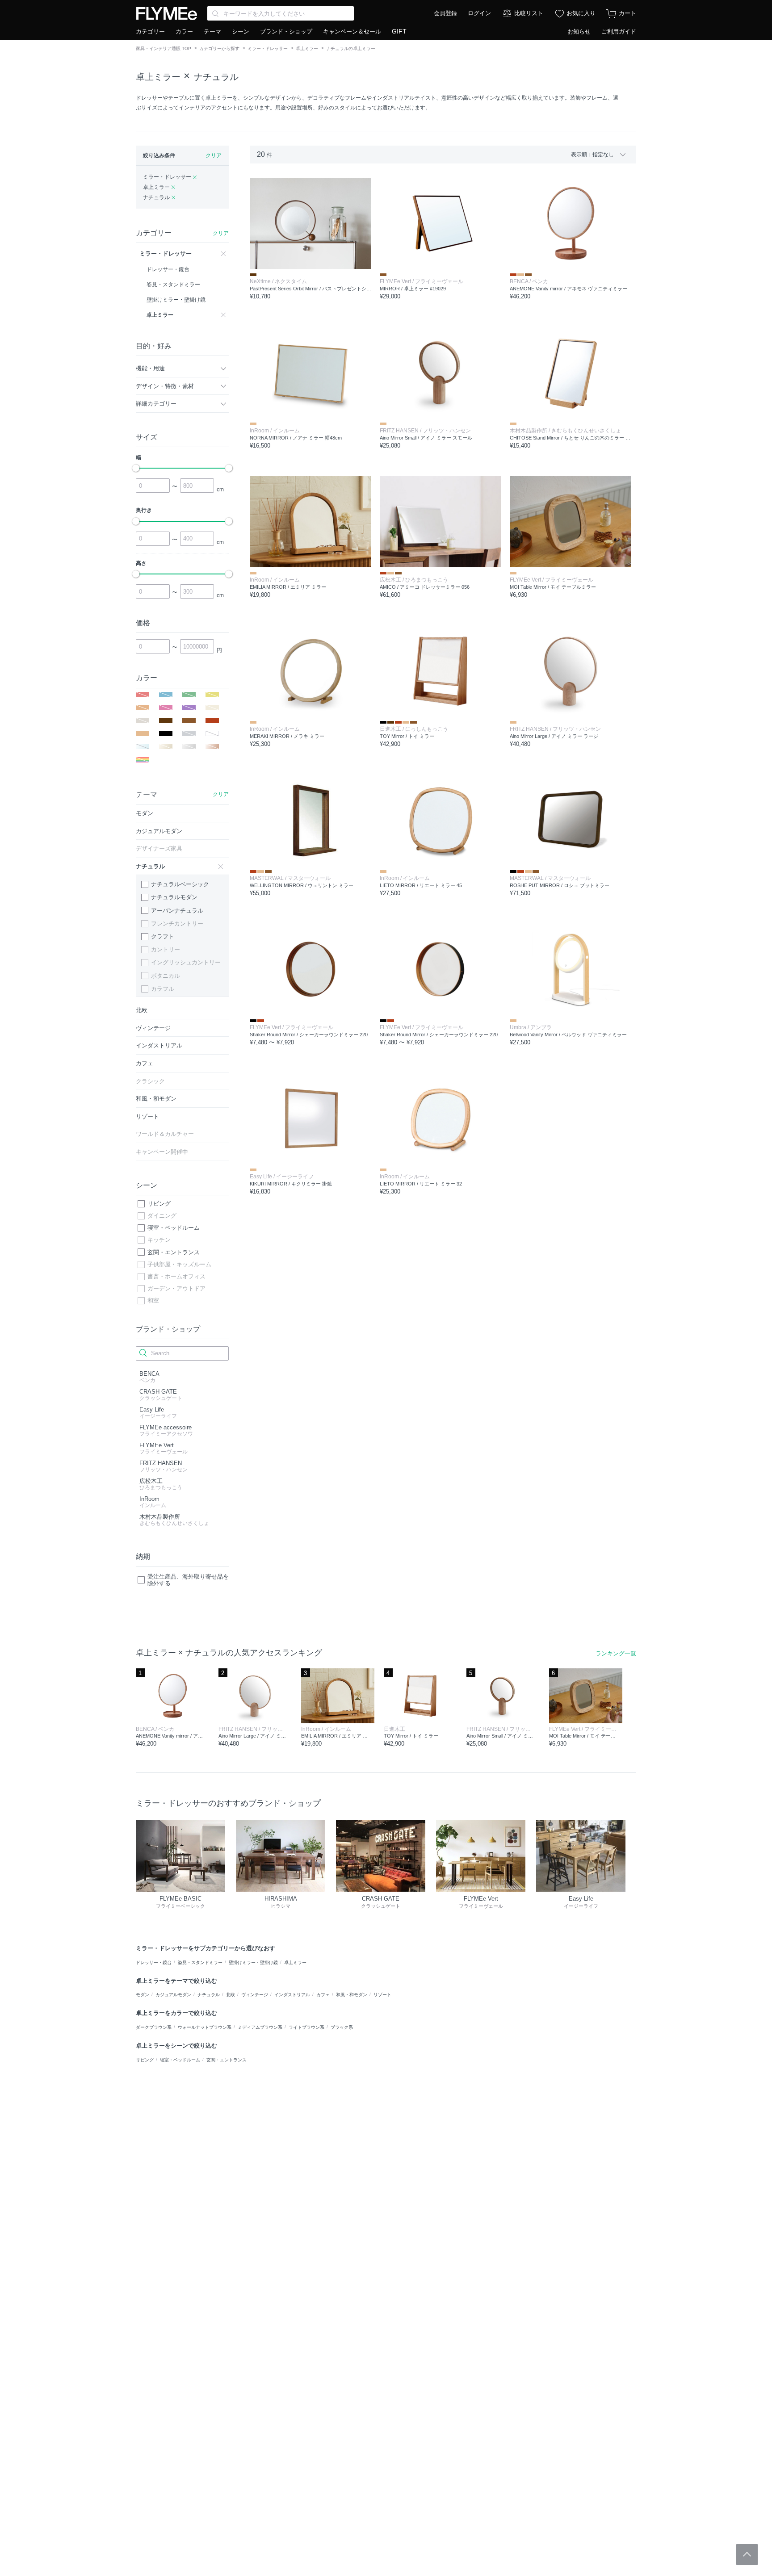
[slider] (136, 468)
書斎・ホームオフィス (176, 1276)
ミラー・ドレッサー (268, 48)
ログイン (479, 13)
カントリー (166, 949)
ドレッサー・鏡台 (154, 1962)
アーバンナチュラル (177, 911)
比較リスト (529, 13)
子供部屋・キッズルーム (179, 1264)
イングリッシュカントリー (186, 962)
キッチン (159, 1240)
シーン (241, 31)
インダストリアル (292, 1995)
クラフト (163, 936)
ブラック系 (342, 2027)
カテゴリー (150, 31)
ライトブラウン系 (306, 2027)
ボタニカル (166, 976)
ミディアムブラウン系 (260, 2027)
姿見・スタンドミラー (200, 1962)
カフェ (323, 1995)
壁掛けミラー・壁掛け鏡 (253, 1962)
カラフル (163, 989)
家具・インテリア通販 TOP (164, 48)
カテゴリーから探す (219, 48)
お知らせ (579, 31)
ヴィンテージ (255, 1995)
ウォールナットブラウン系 (205, 2027)
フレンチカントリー (177, 924)
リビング (159, 1204)
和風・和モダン (352, 1995)
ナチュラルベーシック (180, 884)
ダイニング (162, 1216)
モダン (143, 1995)
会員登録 (445, 13)
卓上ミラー (307, 48)
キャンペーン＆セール (352, 31)
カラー (184, 31)
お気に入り (581, 13)
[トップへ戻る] (747, 2555)
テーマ (212, 31)
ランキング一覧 (616, 1653)
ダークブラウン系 (154, 2027)
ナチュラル (216, 77)
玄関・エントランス (174, 1252)
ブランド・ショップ (286, 31)
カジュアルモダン (173, 1995)
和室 (153, 1301)
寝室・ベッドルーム (174, 1228)
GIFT (399, 31)
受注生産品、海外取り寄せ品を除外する (188, 1580)
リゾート (382, 1995)
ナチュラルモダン (174, 897)
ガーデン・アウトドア (176, 1288)
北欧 (231, 1995)
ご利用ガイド (619, 31)
